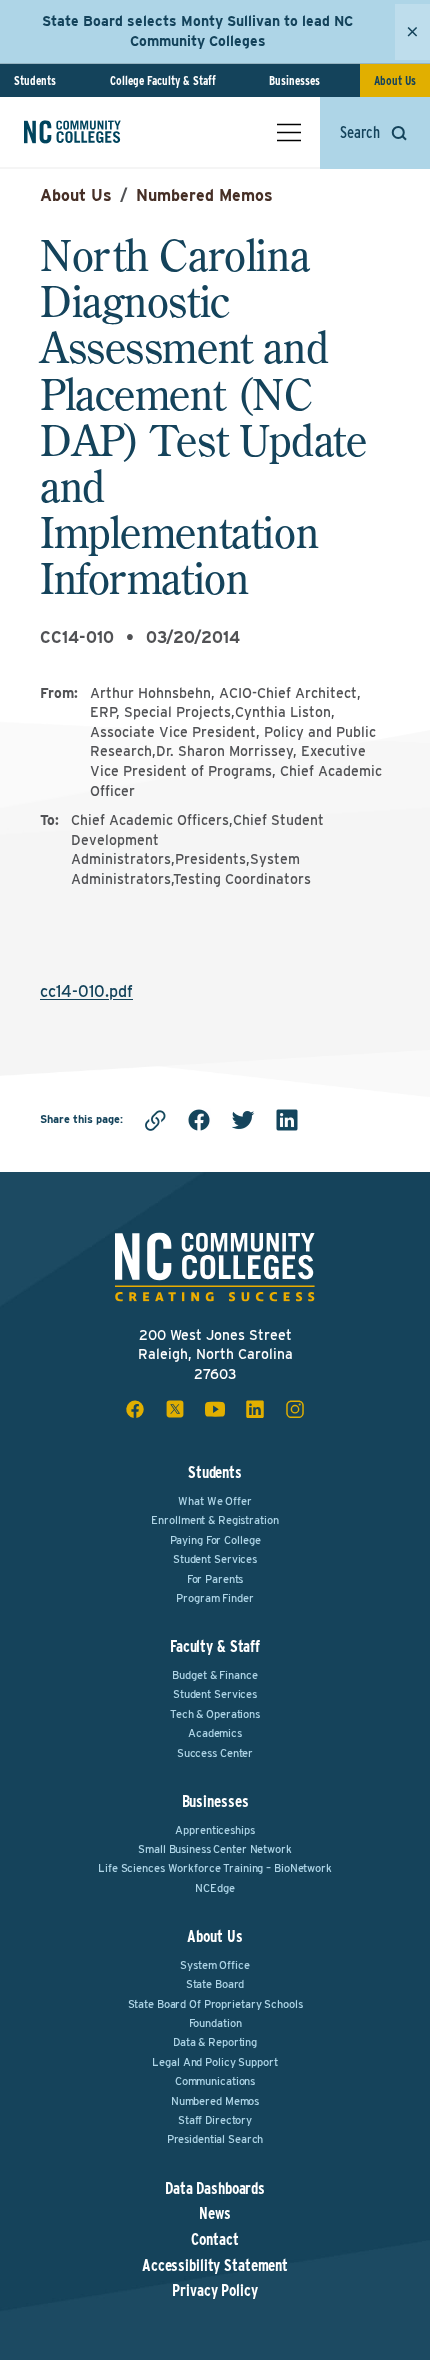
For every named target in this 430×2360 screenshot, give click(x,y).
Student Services (215, 1559)
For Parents (215, 1579)
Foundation (215, 2023)
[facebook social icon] (135, 1409)
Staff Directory (215, 2120)
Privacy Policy (214, 2291)
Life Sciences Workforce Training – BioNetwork (215, 1868)
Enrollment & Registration (214, 1520)
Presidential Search (215, 2139)
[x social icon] (175, 1409)
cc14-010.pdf (86, 991)
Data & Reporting (215, 2042)
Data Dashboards (215, 2189)
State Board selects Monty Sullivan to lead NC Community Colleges (197, 31)
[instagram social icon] (295, 1409)
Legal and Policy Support (214, 2062)
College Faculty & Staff (163, 80)
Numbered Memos (204, 195)
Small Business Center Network (215, 1849)
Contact (214, 2240)
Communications (215, 2081)
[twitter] (243, 1120)
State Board (215, 1984)
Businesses (294, 80)
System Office (214, 1965)
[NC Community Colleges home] (99, 132)
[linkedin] (287, 1120)
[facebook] (199, 1120)
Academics (215, 1733)
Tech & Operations (215, 1714)
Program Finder (214, 1598)
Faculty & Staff (215, 1646)
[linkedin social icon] (255, 1409)
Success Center (215, 1753)
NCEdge (214, 1888)
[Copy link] (155, 1120)
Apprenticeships (214, 1830)
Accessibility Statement (215, 2266)
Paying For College (215, 1540)
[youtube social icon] (215, 1409)
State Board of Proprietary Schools (215, 2004)
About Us (395, 80)
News (215, 2214)
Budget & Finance (214, 1675)
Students (35, 80)
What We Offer (214, 1501)
